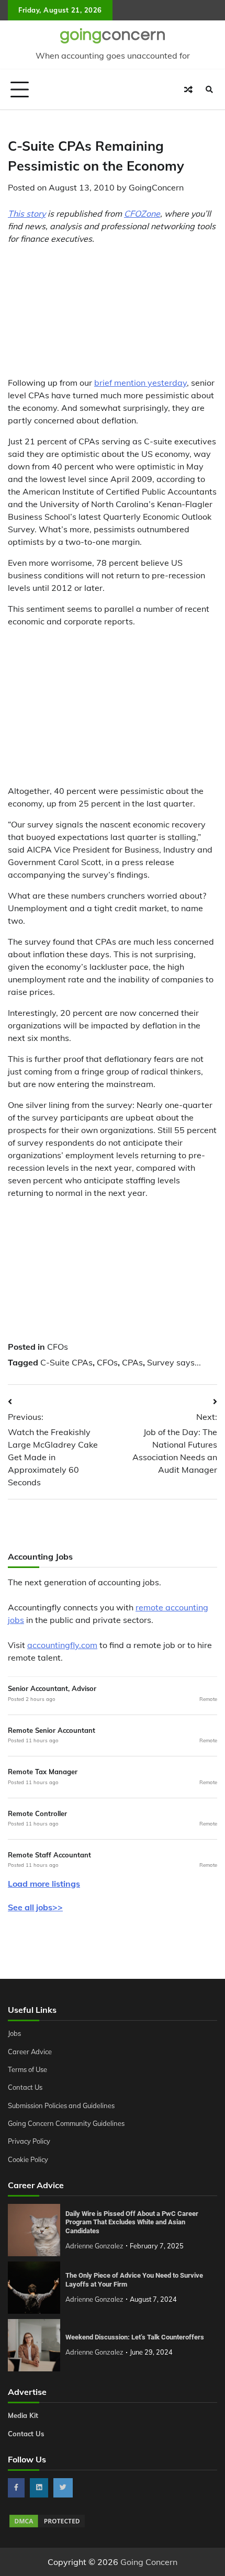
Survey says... (174, 1362)
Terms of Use (27, 2069)
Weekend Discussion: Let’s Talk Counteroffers (135, 2337)
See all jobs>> (35, 1907)
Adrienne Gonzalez (94, 2246)
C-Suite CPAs (66, 1362)
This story (27, 214)
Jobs (14, 2033)
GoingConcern (156, 187)
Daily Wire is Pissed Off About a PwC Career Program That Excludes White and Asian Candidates (132, 2222)
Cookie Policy (28, 2159)
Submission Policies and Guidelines (61, 2105)
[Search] (209, 89)
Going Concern (149, 2562)
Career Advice (30, 2052)
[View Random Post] (188, 89)
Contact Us (25, 2087)
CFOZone (142, 214)
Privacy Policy (29, 2141)
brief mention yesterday (140, 383)
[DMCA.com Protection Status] (47, 2526)
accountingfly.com (62, 1645)
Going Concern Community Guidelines (66, 2123)
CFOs (58, 1347)
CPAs (132, 1362)
